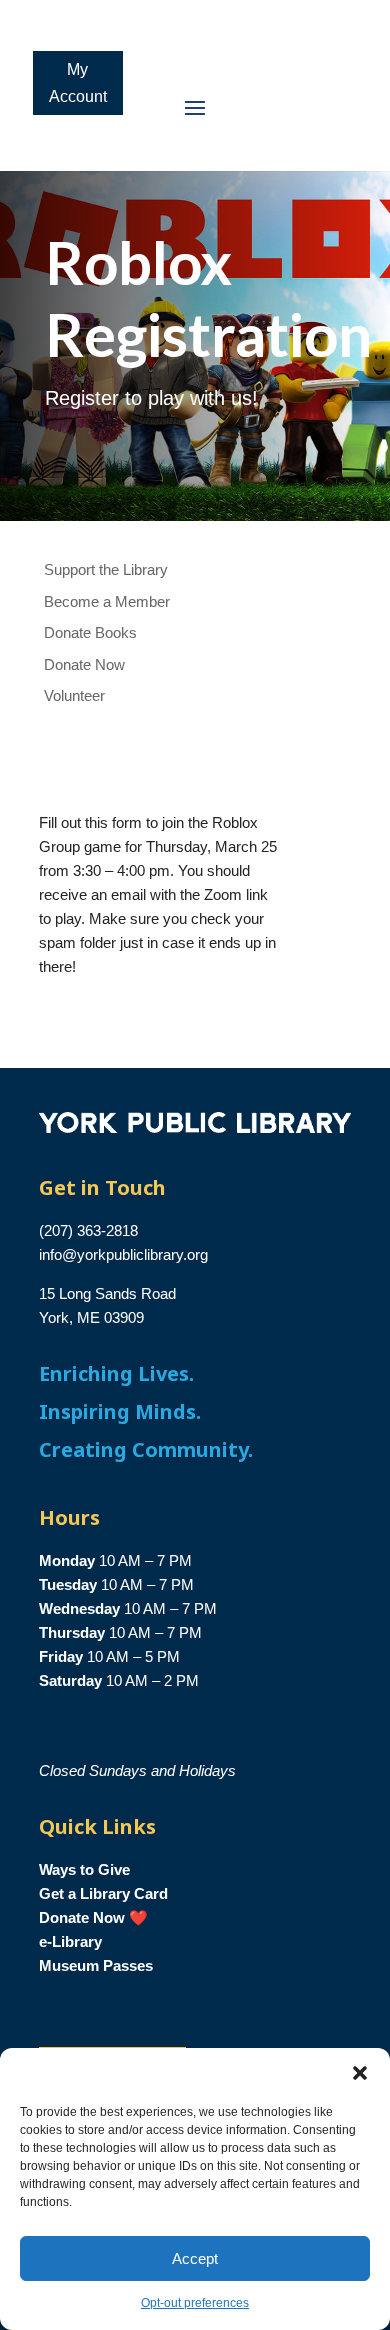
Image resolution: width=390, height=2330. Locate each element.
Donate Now (84, 664)
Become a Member (107, 601)
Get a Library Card (103, 1893)
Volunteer (74, 695)
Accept (195, 2258)
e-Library (70, 1941)
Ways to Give (84, 1869)
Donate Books (90, 632)
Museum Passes (96, 1965)
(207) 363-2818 (88, 1230)
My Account (78, 83)
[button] (360, 2073)
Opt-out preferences (195, 2303)
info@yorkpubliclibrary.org (123, 1254)
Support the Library (106, 569)
